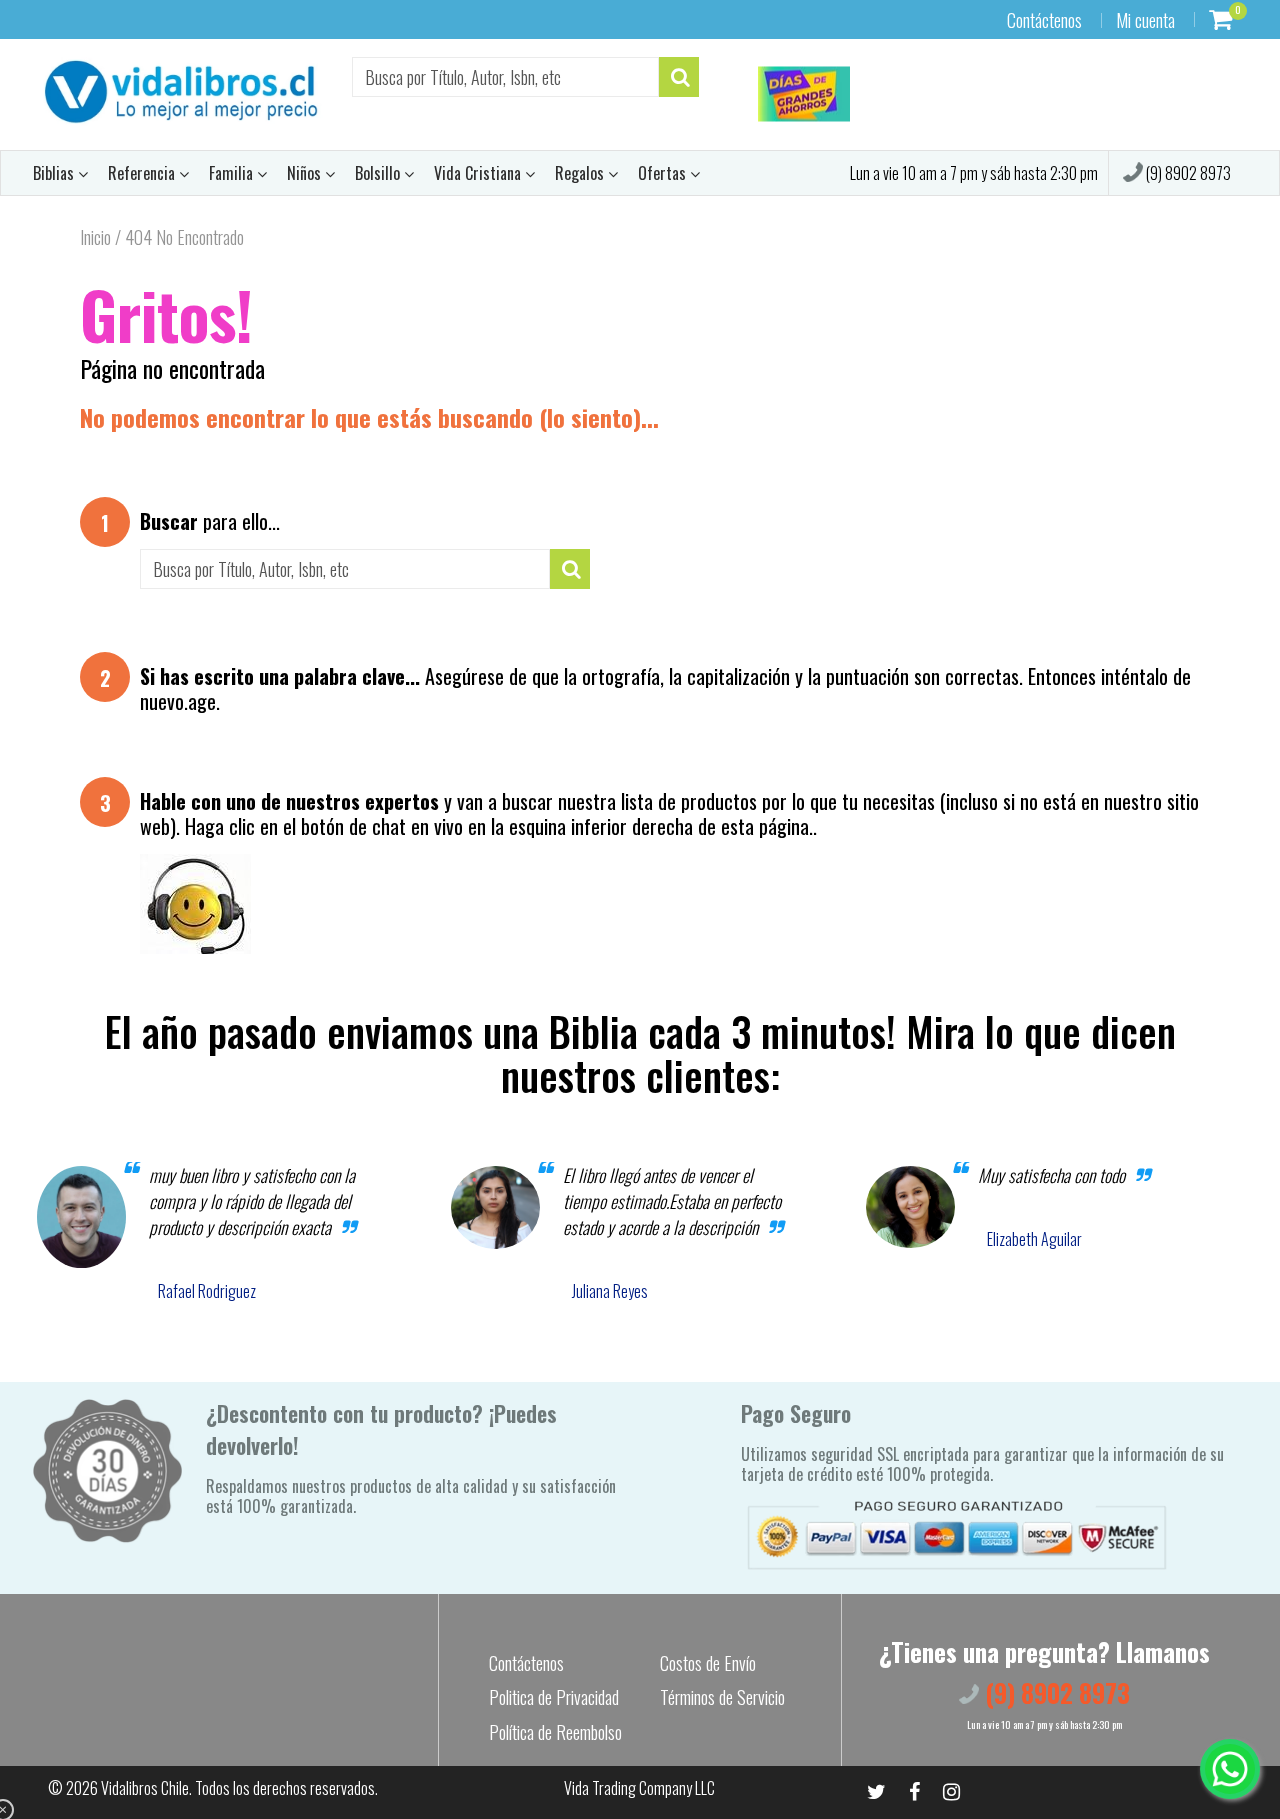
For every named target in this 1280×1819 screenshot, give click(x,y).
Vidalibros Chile (145, 1788)
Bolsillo (379, 173)
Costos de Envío (708, 1663)
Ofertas (664, 173)
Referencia (143, 173)
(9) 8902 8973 (1187, 173)
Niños (306, 173)
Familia (233, 173)
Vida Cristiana (479, 173)
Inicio (95, 237)
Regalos (581, 173)
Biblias (55, 173)
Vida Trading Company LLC (639, 1788)
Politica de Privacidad (554, 1697)
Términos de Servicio (722, 1697)
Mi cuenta (1145, 20)
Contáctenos (1044, 20)
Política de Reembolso (555, 1732)
